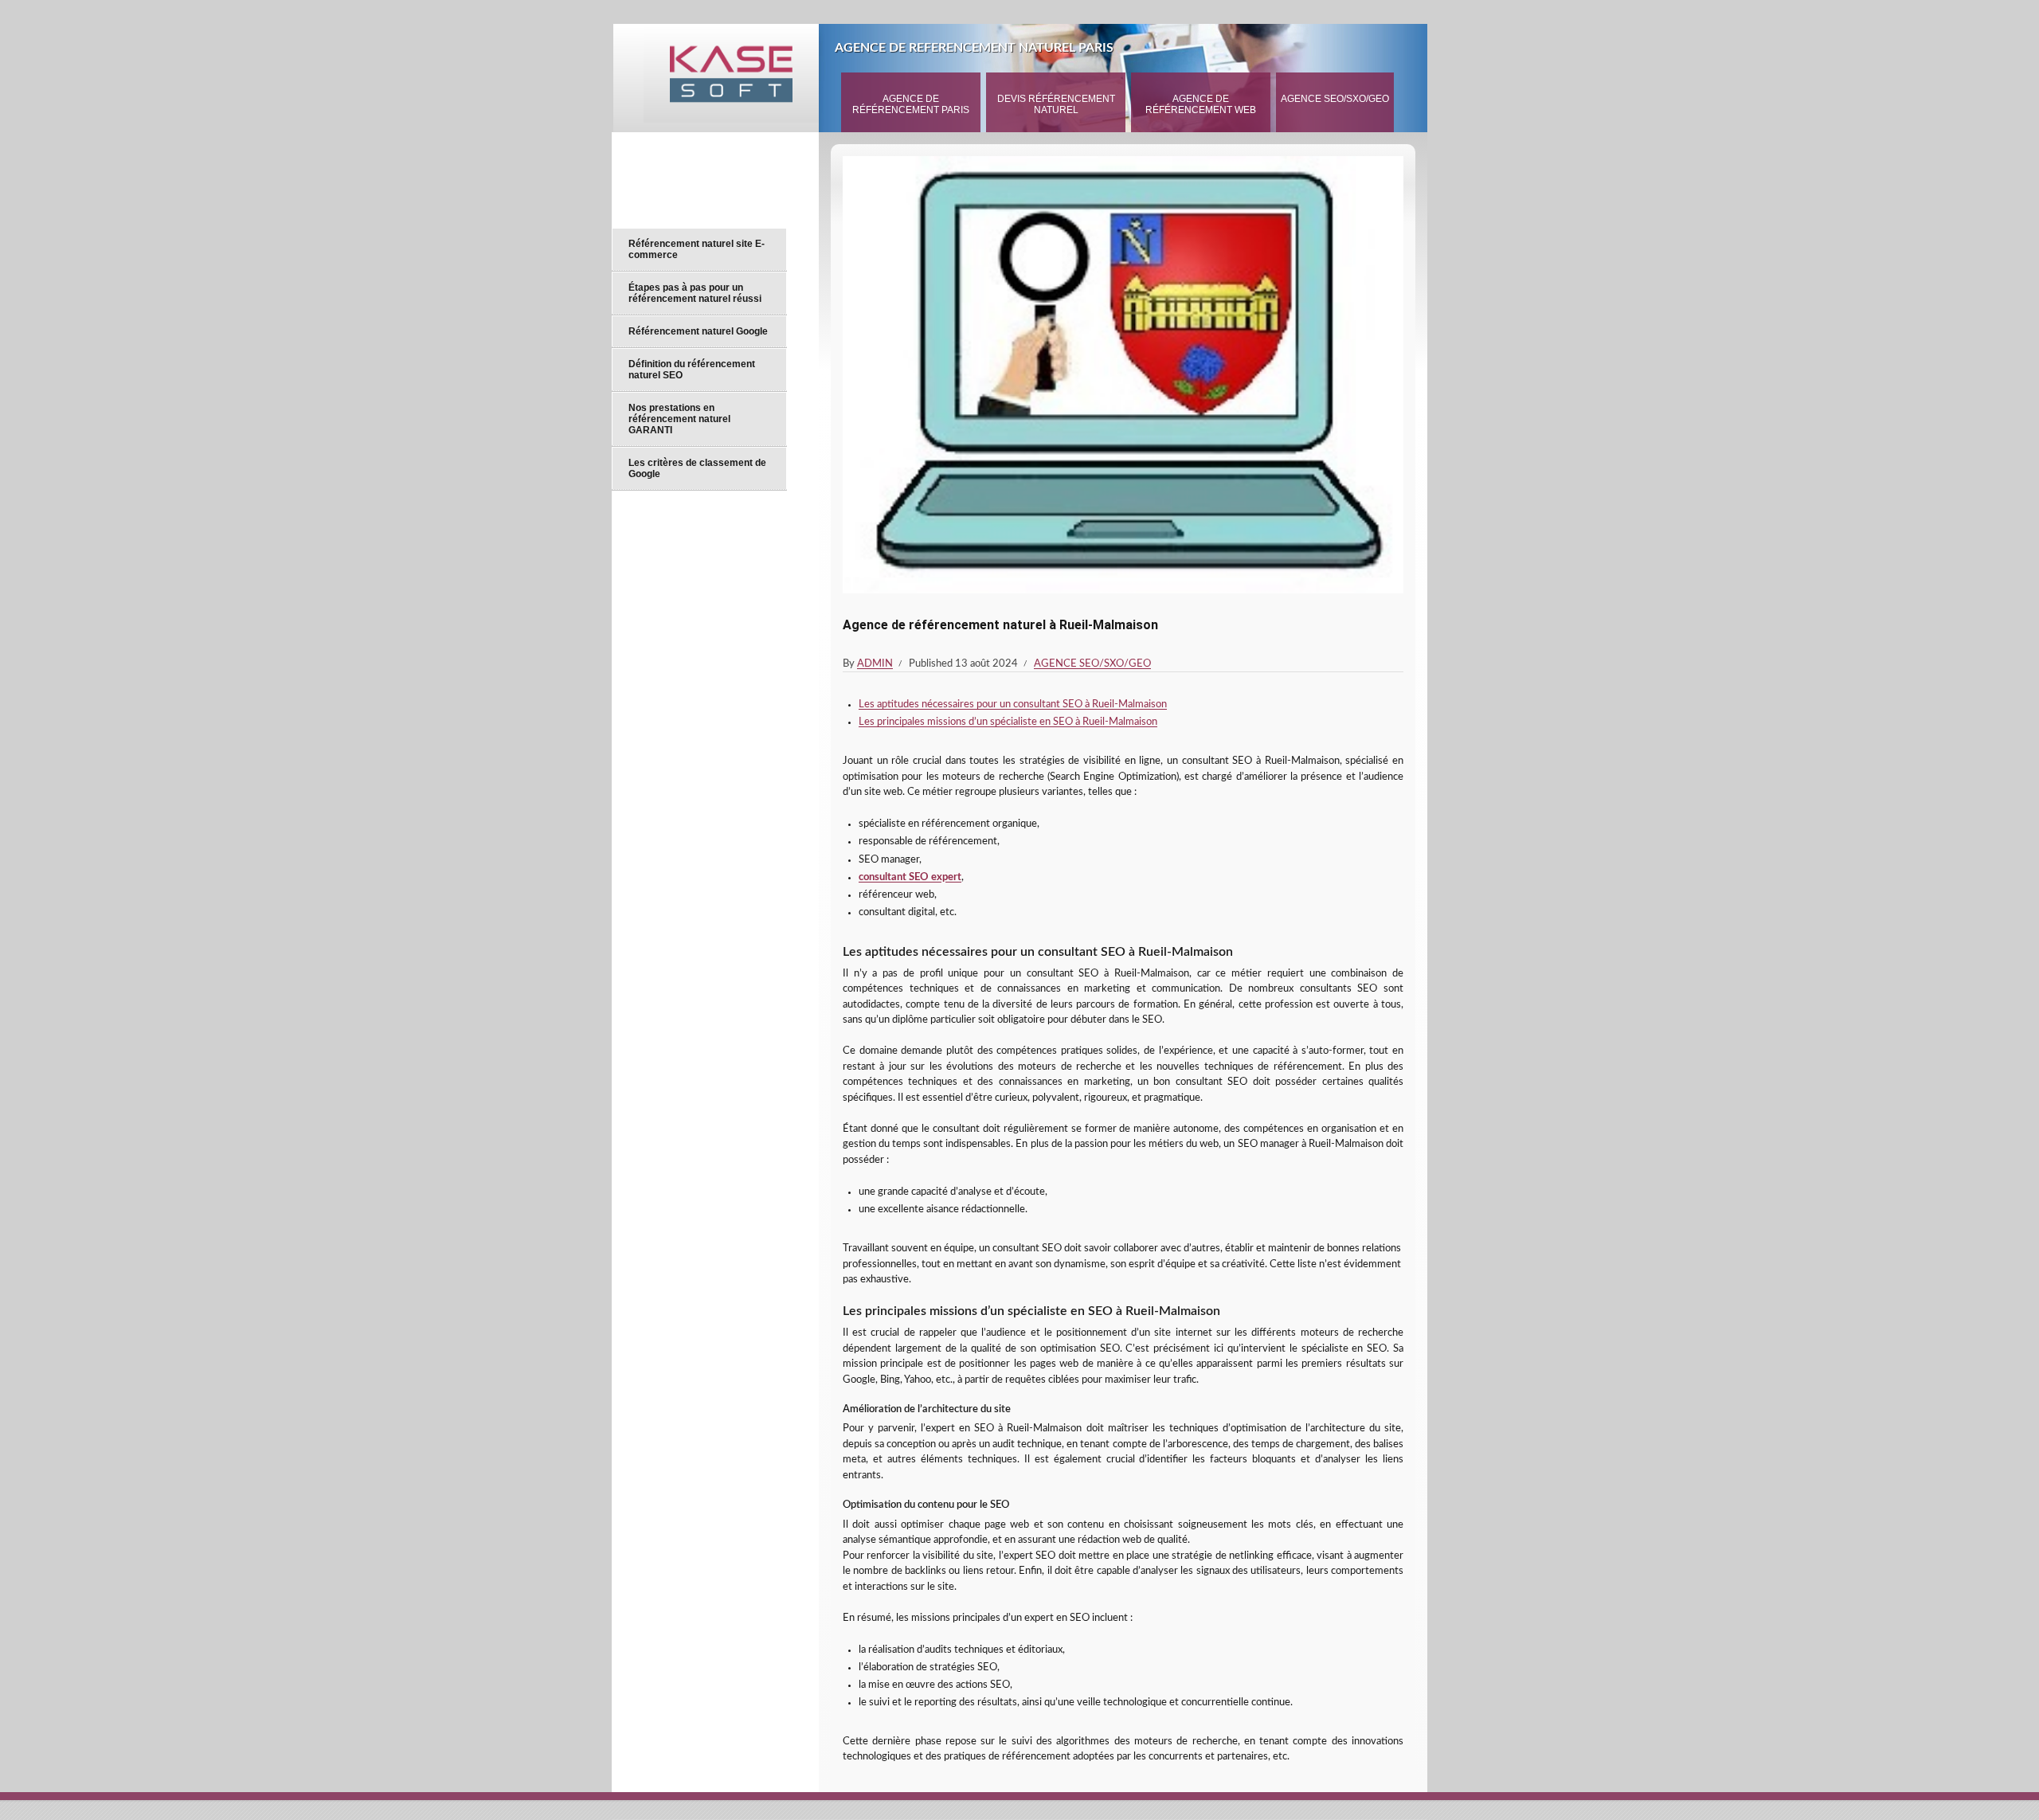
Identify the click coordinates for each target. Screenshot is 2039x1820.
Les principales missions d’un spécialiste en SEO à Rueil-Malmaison (1008, 722)
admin (875, 664)
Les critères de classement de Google (697, 468)
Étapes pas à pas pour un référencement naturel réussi (695, 293)
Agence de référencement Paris (911, 104)
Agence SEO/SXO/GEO (1335, 99)
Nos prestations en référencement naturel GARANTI (679, 419)
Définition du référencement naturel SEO (692, 370)
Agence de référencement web (1201, 104)
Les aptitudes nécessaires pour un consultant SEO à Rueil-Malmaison (1013, 705)
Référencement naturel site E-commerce (697, 249)
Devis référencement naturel (1056, 104)
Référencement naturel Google (698, 331)
